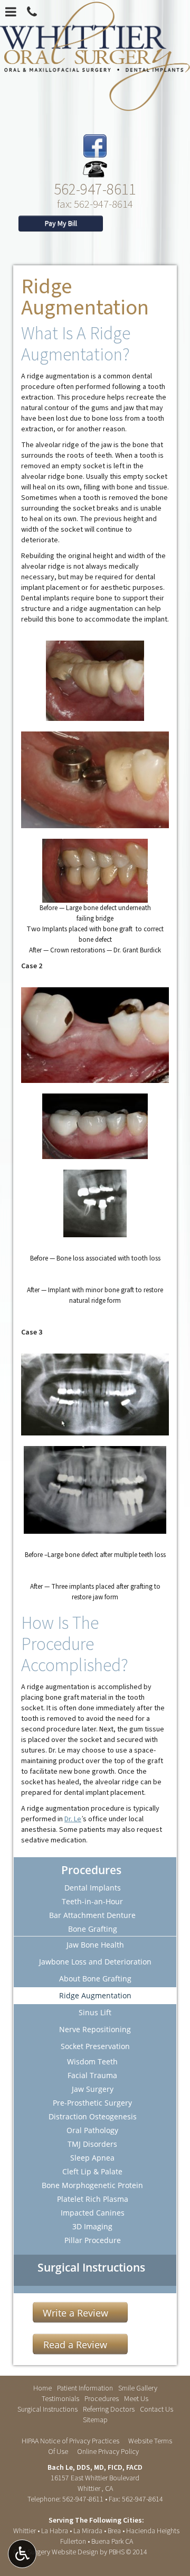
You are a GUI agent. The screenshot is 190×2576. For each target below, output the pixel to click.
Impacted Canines (93, 2213)
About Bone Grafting (95, 1979)
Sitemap (95, 2420)
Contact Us (156, 2410)
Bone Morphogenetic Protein (92, 2185)
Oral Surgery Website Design (56, 2552)
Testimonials (60, 2399)
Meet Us (136, 2399)
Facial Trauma (92, 2075)
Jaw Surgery (93, 2089)
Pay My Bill (61, 224)
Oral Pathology (92, 2130)
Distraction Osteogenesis (93, 2116)
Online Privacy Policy (108, 2452)
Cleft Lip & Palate (92, 2171)
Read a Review (75, 2345)
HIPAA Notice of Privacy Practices (70, 2441)
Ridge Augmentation (95, 1995)
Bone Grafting (93, 1929)
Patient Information (85, 2388)
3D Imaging (92, 2226)
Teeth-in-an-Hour (92, 1901)
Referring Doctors (109, 2410)
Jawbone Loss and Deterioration (95, 1962)
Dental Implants (93, 1888)
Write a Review (75, 2313)
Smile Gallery (138, 2388)
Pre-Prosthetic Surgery (92, 2103)
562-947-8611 (95, 188)
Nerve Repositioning (95, 2029)
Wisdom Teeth (92, 2061)
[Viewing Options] (22, 2554)
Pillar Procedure (93, 2240)
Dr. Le (73, 1819)
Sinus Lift (95, 2012)
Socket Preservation (95, 2046)
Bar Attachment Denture (92, 1915)
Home (42, 2388)
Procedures (91, 1870)
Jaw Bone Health (95, 1945)
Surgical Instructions (91, 2267)
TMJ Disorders (92, 2144)
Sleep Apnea (92, 2158)
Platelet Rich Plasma (93, 2199)
